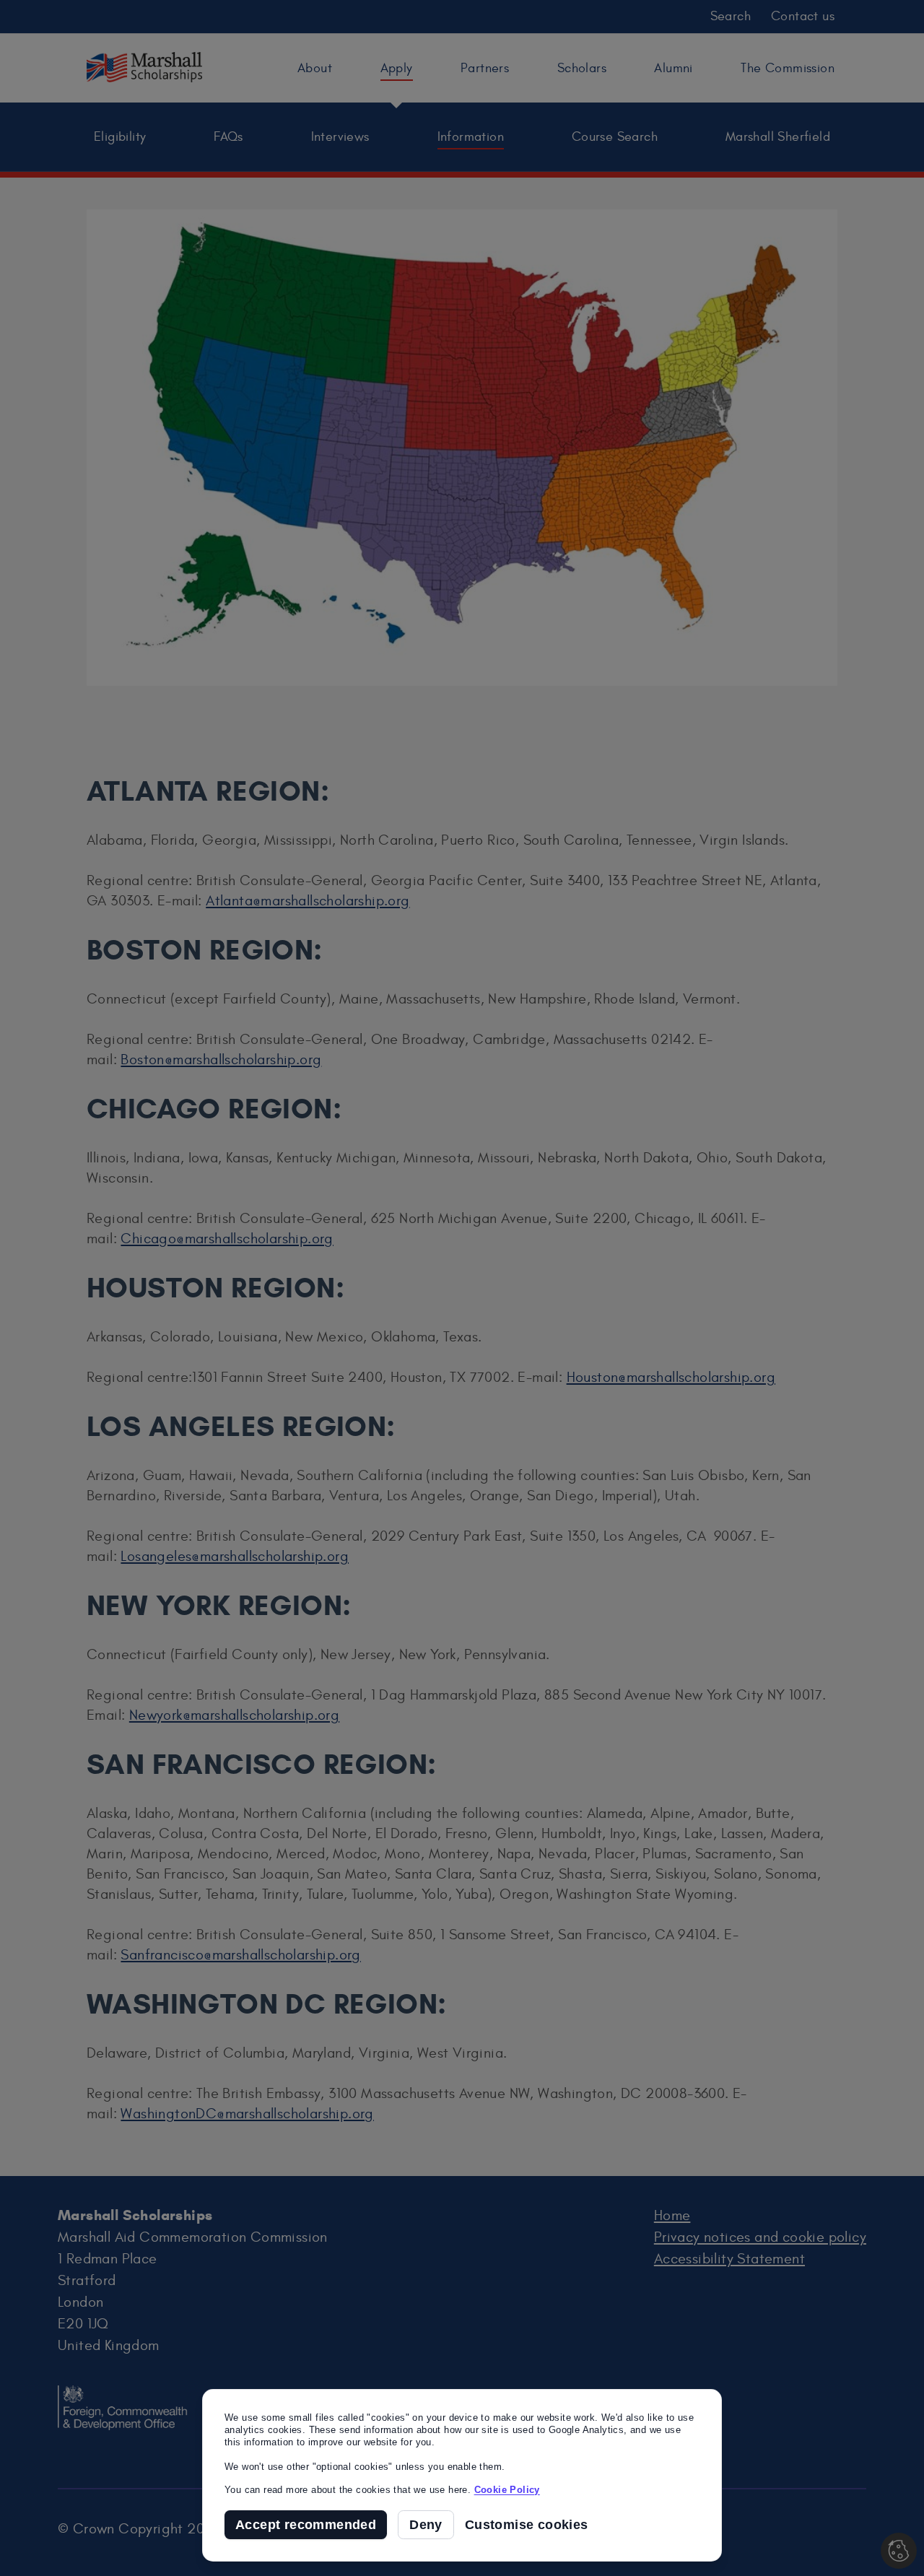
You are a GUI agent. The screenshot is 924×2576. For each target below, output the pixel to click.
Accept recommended (306, 2525)
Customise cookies (527, 2525)
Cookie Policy (507, 2490)
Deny (426, 2525)
